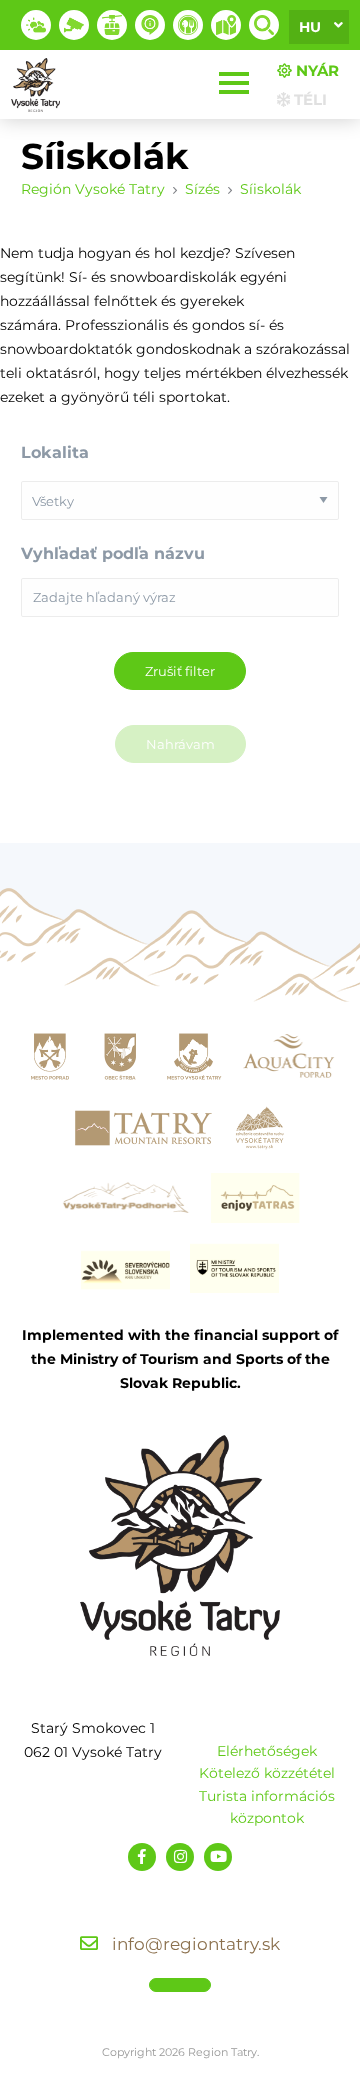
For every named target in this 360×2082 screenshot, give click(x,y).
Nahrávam (180, 744)
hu (310, 27)
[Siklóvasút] (112, 25)
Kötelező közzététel (267, 1773)
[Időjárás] (36, 25)
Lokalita (55, 452)
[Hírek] (150, 25)
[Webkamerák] (74, 25)
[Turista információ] (188, 25)
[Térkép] (226, 25)
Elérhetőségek (267, 1751)
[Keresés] (264, 25)
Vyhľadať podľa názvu (113, 553)
